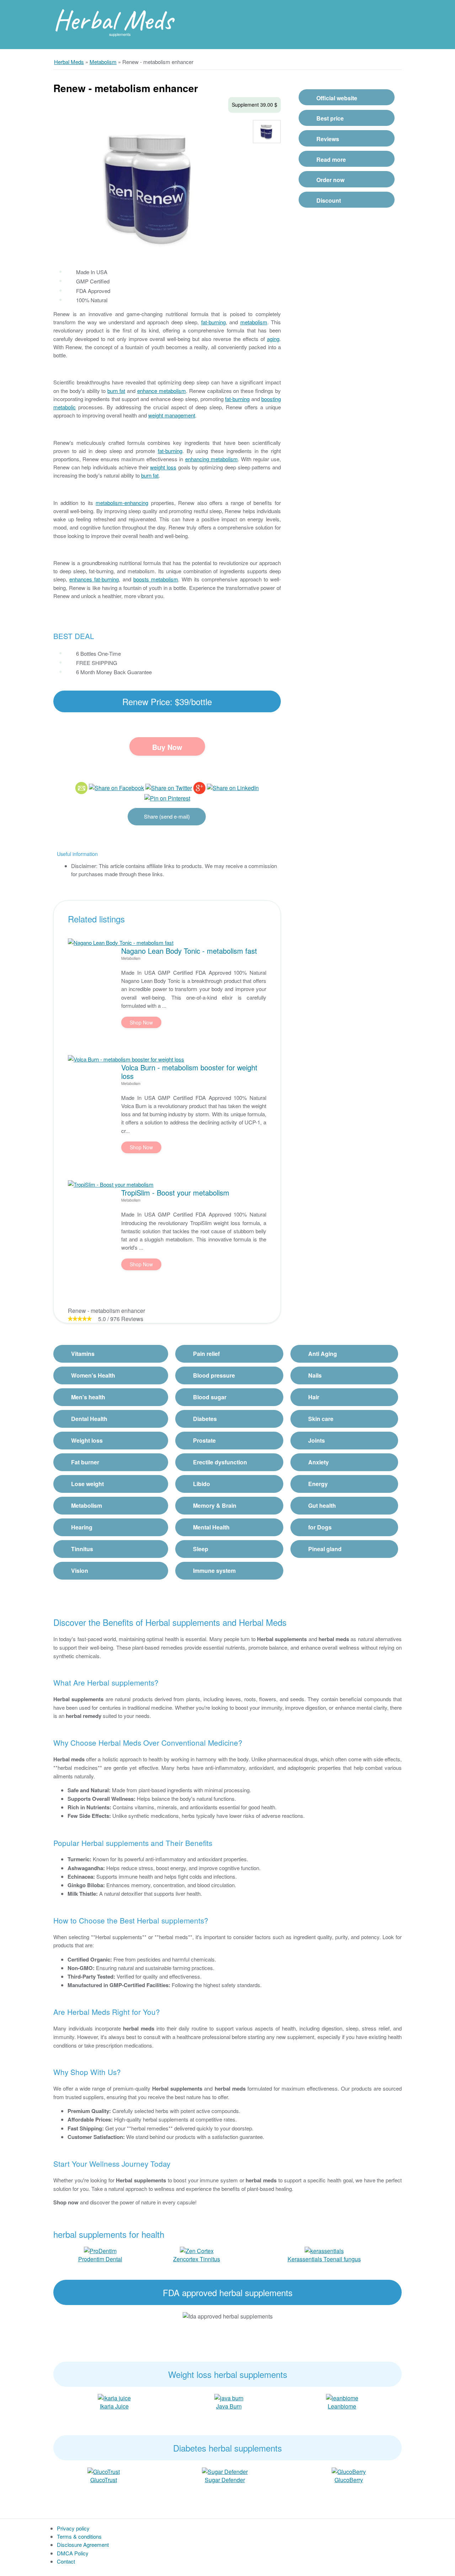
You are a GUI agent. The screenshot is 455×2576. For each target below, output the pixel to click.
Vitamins (83, 1354)
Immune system (214, 1571)
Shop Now (141, 1022)
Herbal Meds (113, 20)
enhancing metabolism (212, 459)
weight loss (163, 467)
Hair (314, 1397)
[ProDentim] (100, 2250)
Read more (331, 159)
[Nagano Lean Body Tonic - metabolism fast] (121, 943)
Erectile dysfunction (220, 1462)
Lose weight (87, 1484)
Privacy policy (73, 2528)
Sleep (201, 1549)
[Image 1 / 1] (151, 186)
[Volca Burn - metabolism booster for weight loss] (126, 1059)
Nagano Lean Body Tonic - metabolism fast (189, 951)
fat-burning (213, 322)
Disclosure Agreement (83, 2545)
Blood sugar (210, 1397)
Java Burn (229, 2406)
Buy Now (167, 747)
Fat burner (85, 1462)
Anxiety (318, 1462)
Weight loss (87, 1440)
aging (273, 339)
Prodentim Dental (100, 2259)
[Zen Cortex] (197, 2250)
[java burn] (229, 2397)
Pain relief (206, 1354)
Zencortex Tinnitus (197, 2259)
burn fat (116, 391)
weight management (172, 415)
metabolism (254, 322)
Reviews (328, 139)
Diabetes (205, 1419)
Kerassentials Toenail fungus (324, 2259)
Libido (202, 1484)
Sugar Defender (225, 2480)
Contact (66, 2561)
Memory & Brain (215, 1505)
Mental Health (211, 1527)
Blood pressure (214, 1375)
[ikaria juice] (114, 2397)
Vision (80, 1571)
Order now (330, 180)
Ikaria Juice (114, 2406)
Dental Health (89, 1419)
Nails (315, 1375)
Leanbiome (342, 2406)
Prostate (204, 1440)
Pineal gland (325, 1549)
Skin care (321, 1419)
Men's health (88, 1397)
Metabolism (87, 1505)
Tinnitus (82, 1549)
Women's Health (93, 1375)
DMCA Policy (73, 2553)
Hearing (82, 1527)
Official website (337, 98)
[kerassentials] (324, 2250)
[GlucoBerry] (349, 2471)
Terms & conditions (79, 2536)
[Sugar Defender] (225, 2471)
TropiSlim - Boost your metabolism (175, 1193)
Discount (329, 200)
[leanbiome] (342, 2397)
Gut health (322, 1505)
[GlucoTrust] (104, 2471)
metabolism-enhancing (122, 503)
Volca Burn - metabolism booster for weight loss (189, 1071)
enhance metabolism (162, 391)
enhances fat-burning (94, 579)
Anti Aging (323, 1354)
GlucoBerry (349, 2480)
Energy (318, 1484)
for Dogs (320, 1527)
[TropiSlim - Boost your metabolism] (111, 1184)
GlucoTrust (104, 2480)
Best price (330, 118)
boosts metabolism (156, 579)
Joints (317, 1440)
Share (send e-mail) (167, 816)
